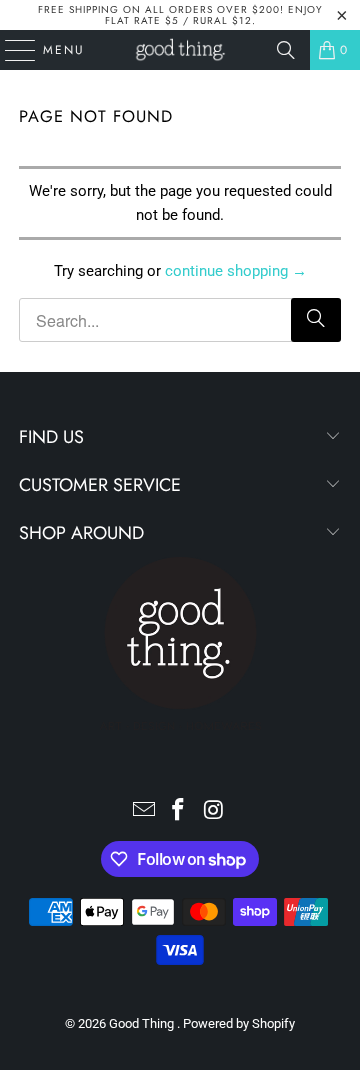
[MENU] (10, 50)
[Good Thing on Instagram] (214, 811)
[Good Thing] (180, 50)
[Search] (286, 50)
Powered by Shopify (239, 1023)
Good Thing (143, 1023)
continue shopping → (236, 271)
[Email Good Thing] (144, 811)
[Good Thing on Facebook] (179, 811)
